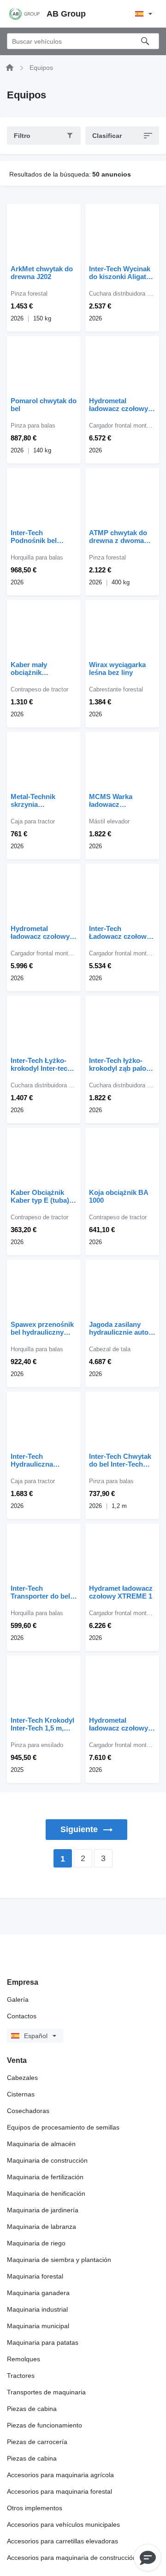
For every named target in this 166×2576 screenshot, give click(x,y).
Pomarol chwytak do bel (44, 405)
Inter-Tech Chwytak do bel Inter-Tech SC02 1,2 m (120, 1460)
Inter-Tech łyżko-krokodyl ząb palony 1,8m (122, 1064)
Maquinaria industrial (37, 2309)
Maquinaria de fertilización (45, 2177)
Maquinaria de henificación (46, 2193)
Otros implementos (35, 2508)
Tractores (21, 2376)
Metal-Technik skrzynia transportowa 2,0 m (42, 800)
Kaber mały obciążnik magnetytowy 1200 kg (41, 668)
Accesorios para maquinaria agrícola (60, 2475)
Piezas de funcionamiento (44, 2425)
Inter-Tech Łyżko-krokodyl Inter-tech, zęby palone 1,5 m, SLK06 (42, 1064)
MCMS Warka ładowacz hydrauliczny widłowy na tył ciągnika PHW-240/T (121, 800)
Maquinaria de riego (36, 2243)
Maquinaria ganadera (38, 2293)
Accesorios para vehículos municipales (63, 2525)
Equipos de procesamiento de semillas (63, 2127)
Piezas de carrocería (37, 2442)
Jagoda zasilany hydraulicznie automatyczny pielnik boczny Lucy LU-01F (122, 1328)
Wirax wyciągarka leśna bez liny (117, 668)
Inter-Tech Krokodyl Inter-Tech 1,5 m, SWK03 (42, 1724)
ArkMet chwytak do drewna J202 (42, 273)
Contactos (22, 2016)
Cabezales (22, 2078)
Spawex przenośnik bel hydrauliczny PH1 (42, 1328)
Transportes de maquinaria (46, 2392)
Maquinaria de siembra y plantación (59, 2260)
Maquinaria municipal (38, 2326)
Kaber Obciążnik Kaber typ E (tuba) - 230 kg (42, 1196)
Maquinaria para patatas (43, 2342)
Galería (18, 1999)
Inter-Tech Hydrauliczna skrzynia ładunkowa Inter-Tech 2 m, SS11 (43, 1460)
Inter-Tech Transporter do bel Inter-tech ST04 (40, 1592)
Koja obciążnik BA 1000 (119, 1196)
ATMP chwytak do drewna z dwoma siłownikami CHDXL (121, 537)
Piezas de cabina (32, 2409)
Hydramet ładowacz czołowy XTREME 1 (121, 1592)
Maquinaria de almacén (41, 2144)
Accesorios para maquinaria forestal (59, 2491)
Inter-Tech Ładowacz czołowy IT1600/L (120, 932)
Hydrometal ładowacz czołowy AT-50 (119, 1724)
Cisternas (21, 2094)
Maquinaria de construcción (47, 2160)
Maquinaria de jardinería (43, 2210)
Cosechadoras (28, 2111)
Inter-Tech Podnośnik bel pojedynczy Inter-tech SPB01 (39, 537)
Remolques (24, 2359)
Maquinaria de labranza (41, 2227)
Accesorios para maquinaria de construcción (72, 2558)
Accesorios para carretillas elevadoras (62, 2541)
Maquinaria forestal (35, 2276)
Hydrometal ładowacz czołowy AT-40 (119, 405)
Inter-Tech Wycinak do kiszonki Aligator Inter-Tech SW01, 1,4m (121, 273)
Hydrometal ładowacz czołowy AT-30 (40, 932)
